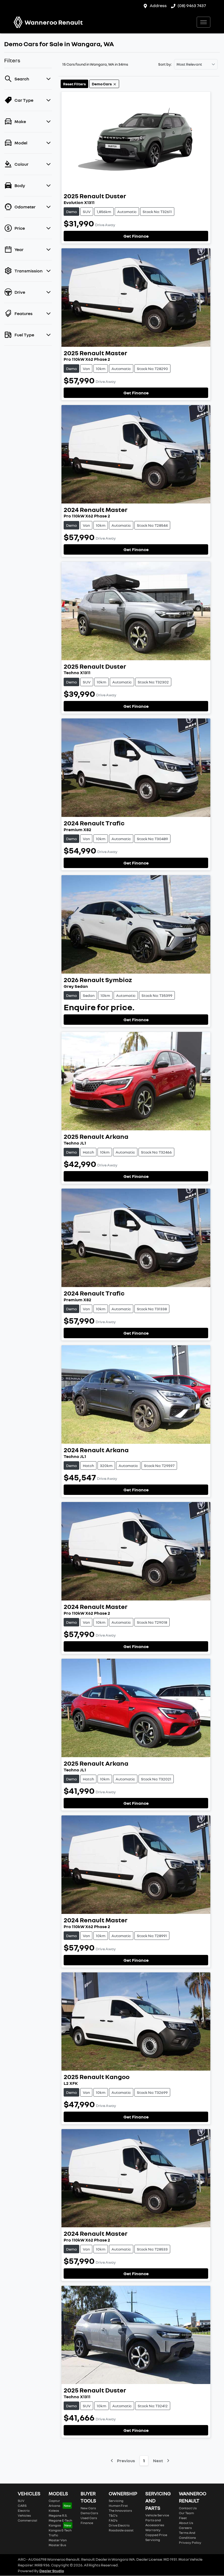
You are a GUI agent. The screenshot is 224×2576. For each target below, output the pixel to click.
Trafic (53, 2535)
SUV (21, 2501)
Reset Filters (74, 84)
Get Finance (136, 236)
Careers (185, 2528)
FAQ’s (113, 2520)
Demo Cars (89, 2513)
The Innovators (120, 2510)
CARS (22, 2506)
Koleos (54, 2510)
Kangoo (55, 2525)
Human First (118, 2506)
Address (158, 5)
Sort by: (165, 64)
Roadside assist (121, 2530)
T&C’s (113, 2515)
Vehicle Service (157, 2515)
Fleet (183, 2518)
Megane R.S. (58, 2515)
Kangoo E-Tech (60, 2530)
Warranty (153, 2530)
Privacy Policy (190, 2542)
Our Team (186, 2513)
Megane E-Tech (60, 2520)
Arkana (54, 2506)
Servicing (116, 2501)
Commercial (27, 2520)
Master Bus (57, 2545)
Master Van (58, 2540)
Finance (87, 2523)
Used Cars (89, 2518)
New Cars (88, 2508)
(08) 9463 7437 (192, 5)
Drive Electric (119, 2525)
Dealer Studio (52, 2571)
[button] (204, 22)
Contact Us (188, 2508)
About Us (186, 2523)
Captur (54, 2501)
